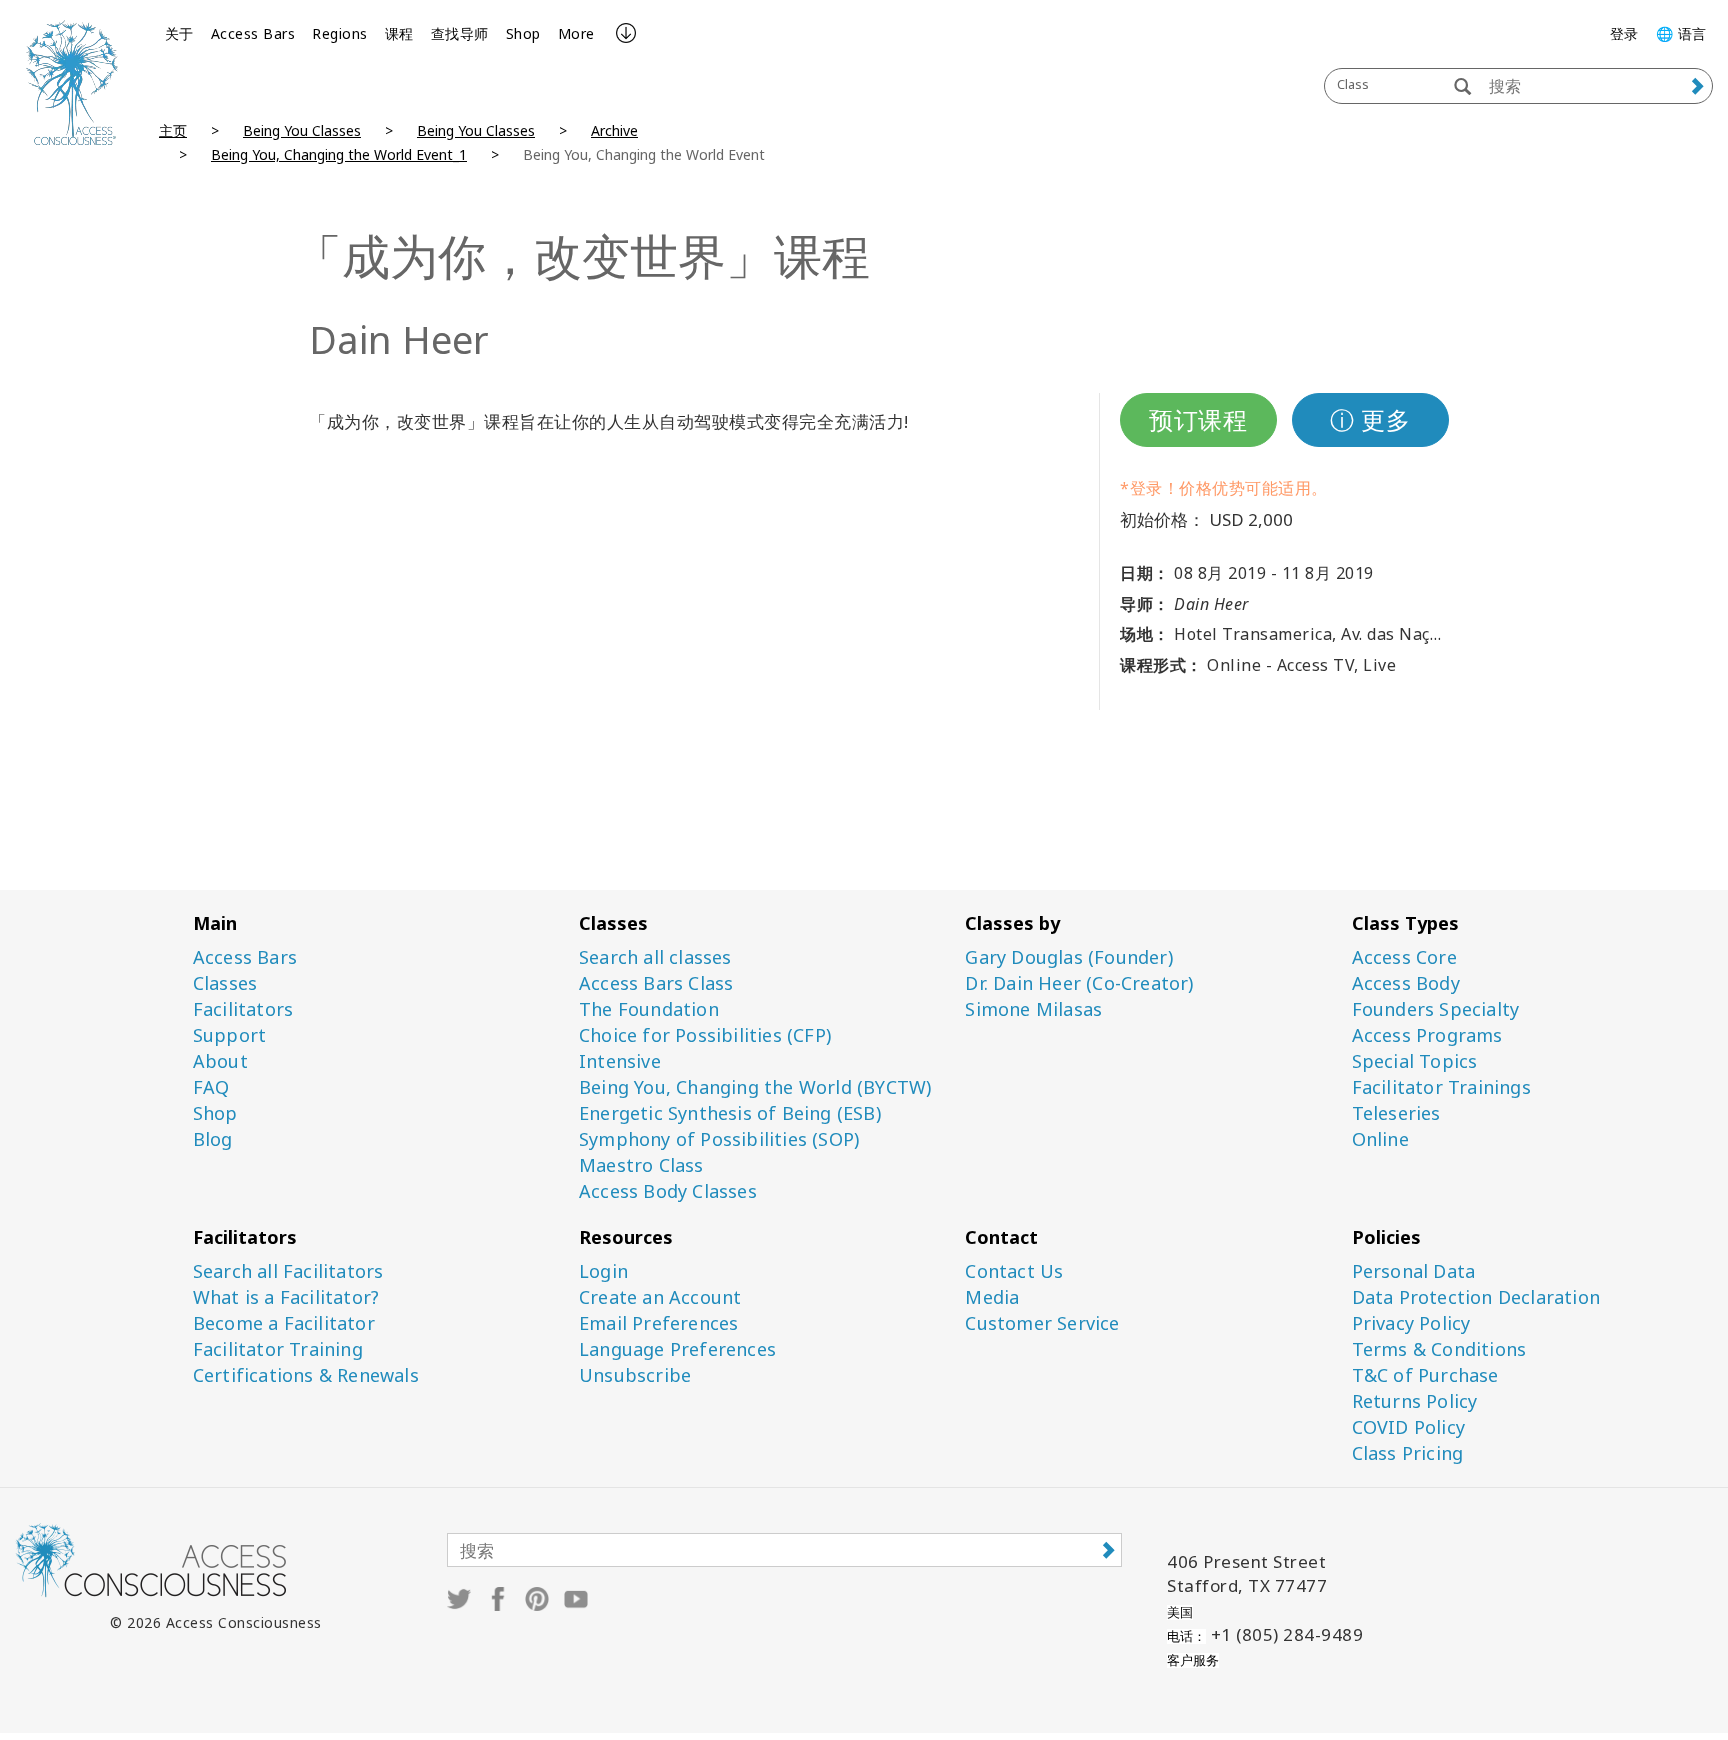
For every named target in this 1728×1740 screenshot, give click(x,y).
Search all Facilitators (288, 1271)
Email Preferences (658, 1323)
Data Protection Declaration (1476, 1297)
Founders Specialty (1436, 1009)
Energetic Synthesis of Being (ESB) (730, 1113)
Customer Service (1042, 1323)
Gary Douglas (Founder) (1068, 957)
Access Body (1406, 983)
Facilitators (243, 1009)
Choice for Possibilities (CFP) (705, 1035)
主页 (173, 130)
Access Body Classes (668, 1191)
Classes (225, 983)
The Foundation (649, 1009)
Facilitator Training (278, 1349)
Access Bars (253, 33)
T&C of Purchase (1425, 1375)
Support (229, 1035)
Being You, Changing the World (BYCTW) (755, 1087)
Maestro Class (641, 1165)
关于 (179, 33)
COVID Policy (1408, 1427)
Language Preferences (677, 1349)
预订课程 (1198, 419)
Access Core (1404, 957)
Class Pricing (1408, 1453)
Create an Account (660, 1297)
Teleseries (1396, 1113)
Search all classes (655, 957)
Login (603, 1271)
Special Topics (1415, 1061)
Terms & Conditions (1439, 1349)
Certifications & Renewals (306, 1375)
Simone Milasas (1033, 1009)
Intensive (620, 1061)
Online (1380, 1139)
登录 (1624, 33)
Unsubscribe (635, 1375)
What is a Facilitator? (286, 1297)
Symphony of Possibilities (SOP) (719, 1139)
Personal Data (1414, 1271)
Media (992, 1297)
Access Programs (1427, 1035)
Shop (523, 33)
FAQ (211, 1087)
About (220, 1061)
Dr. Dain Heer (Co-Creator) (1079, 983)
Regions (340, 33)
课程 (399, 33)
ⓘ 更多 (1370, 419)
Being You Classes (302, 130)
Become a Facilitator (284, 1323)
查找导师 (460, 33)
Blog (213, 1139)
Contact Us (1014, 1271)
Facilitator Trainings (1441, 1087)
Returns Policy (1415, 1401)
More (576, 33)
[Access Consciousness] (72, 82)
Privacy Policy (1411, 1323)
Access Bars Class (656, 983)
